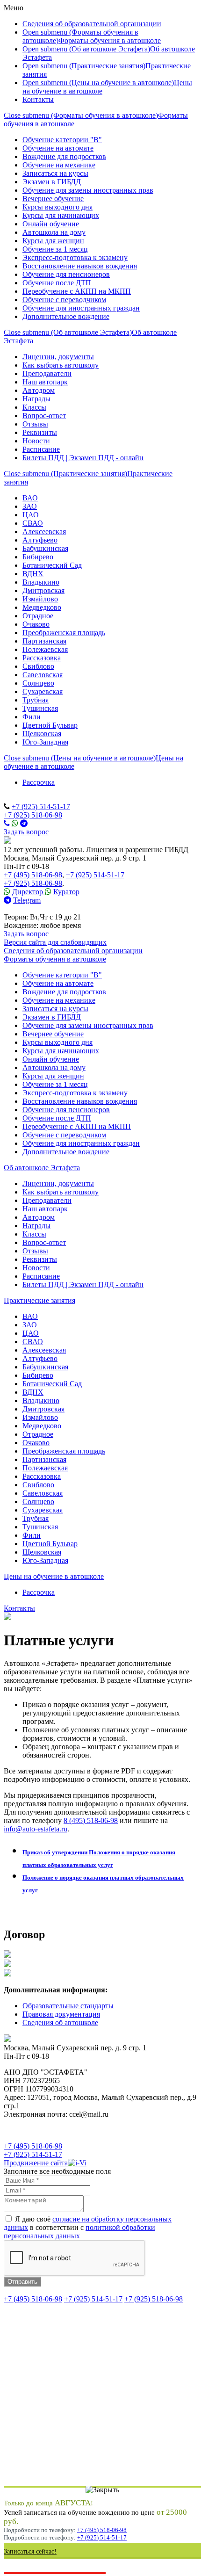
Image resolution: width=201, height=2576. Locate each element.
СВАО (33, 523)
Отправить (22, 2282)
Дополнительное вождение (66, 316)
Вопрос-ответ (44, 416)
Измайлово (40, 599)
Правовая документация (61, 2014)
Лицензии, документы (58, 357)
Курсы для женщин (53, 241)
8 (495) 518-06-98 (91, 1820)
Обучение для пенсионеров (66, 274)
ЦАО (31, 515)
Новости (36, 441)
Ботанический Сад (52, 565)
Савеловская (43, 675)
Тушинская (40, 708)
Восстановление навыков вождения (80, 266)
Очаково (36, 624)
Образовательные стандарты (68, 2006)
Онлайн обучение (51, 224)
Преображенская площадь (64, 633)
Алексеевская (44, 532)
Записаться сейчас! (30, 2551)
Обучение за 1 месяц (55, 249)
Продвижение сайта (36, 2163)
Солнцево (38, 683)
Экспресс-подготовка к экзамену (75, 257)
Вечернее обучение (53, 199)
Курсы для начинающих (61, 215)
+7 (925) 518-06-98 (33, 815)
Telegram (27, 900)
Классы (34, 407)
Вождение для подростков (64, 156)
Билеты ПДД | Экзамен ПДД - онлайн (83, 458)
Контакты (38, 99)
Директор (29, 892)
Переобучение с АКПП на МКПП (77, 291)
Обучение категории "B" (62, 140)
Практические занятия (39, 1300)
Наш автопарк (45, 382)
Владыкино (41, 582)
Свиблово (38, 666)
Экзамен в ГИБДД (52, 182)
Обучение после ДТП (57, 283)
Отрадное (38, 616)
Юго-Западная (45, 742)
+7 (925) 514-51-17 (41, 807)
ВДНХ (33, 574)
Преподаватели (47, 373)
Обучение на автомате (58, 148)
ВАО (30, 498)
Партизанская (44, 641)
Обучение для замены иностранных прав (88, 190)
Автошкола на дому (54, 232)
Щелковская (42, 734)
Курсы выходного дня (57, 207)
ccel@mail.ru (23, 908)
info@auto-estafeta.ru (36, 1829)
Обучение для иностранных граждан (81, 308)
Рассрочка (39, 782)
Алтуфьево (40, 540)
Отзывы (35, 424)
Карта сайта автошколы (41, 2130)
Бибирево (38, 557)
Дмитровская (43, 590)
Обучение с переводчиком (64, 300)
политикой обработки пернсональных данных (79, 2232)
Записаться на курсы (55, 173)
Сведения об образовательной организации (92, 24)
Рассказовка (42, 658)
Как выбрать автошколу (61, 365)
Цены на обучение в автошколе (54, 1576)
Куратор (66, 892)
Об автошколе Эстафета (42, 1168)
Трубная (36, 700)
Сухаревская (43, 691)
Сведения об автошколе (60, 2022)
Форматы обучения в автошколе (110, 40)
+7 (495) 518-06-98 (33, 875)
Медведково (42, 607)
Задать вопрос (26, 832)
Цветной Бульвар (50, 725)
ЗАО (30, 506)
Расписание (41, 449)
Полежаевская (45, 649)
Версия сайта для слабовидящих (55, 942)
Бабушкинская (45, 548)
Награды (36, 399)
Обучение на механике (59, 165)
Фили (32, 717)
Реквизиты (40, 432)
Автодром (39, 390)
